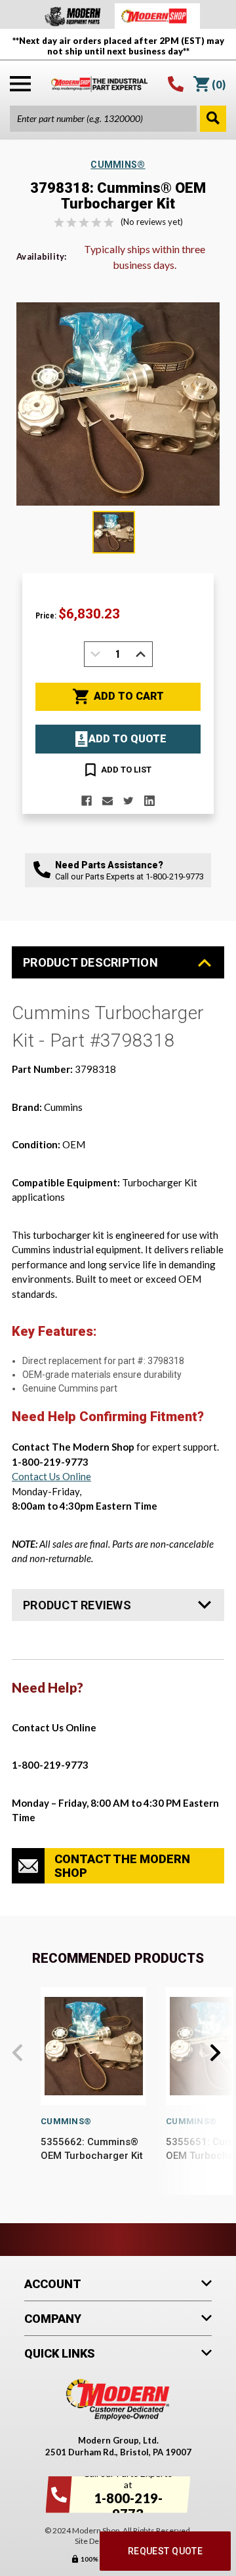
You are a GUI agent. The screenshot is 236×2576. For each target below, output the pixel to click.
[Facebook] (87, 801)
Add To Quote (128, 739)
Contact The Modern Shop (122, 1866)
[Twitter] (128, 801)
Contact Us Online (51, 1476)
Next (215, 2053)
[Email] (108, 801)
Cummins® (66, 2121)
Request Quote (165, 2551)
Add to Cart (129, 696)
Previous (17, 2053)
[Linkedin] (149, 801)
